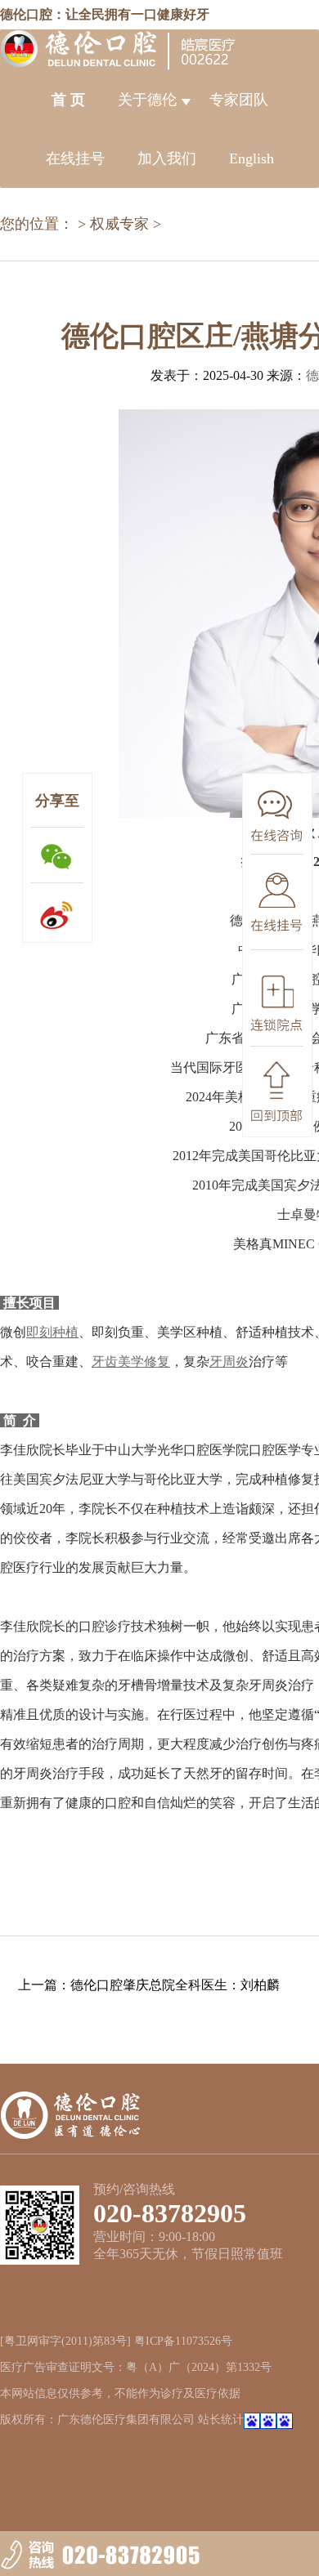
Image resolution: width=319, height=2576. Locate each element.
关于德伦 (147, 100)
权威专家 (119, 224)
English (252, 158)
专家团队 (239, 100)
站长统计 (221, 2420)
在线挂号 (75, 158)
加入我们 (167, 158)
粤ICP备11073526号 (183, 2341)
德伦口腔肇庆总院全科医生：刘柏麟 (175, 1985)
